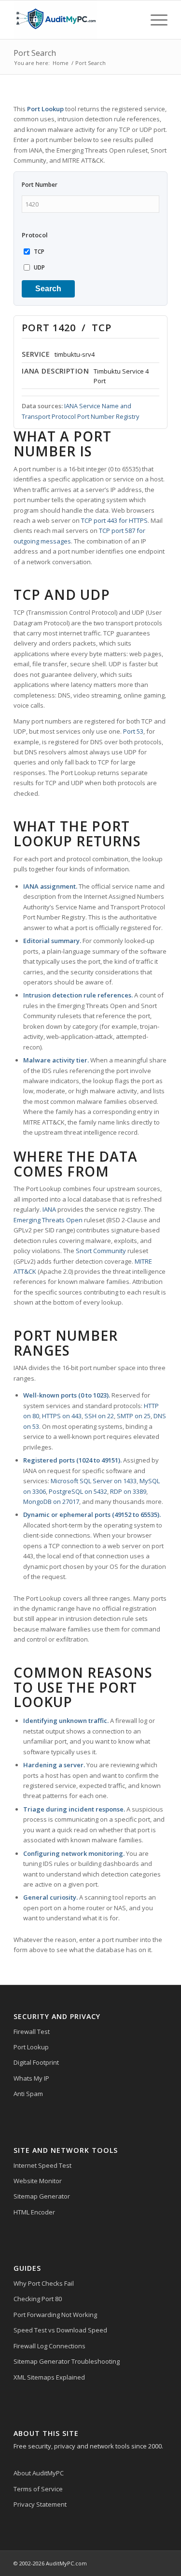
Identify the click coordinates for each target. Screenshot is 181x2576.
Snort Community (101, 1251)
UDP (39, 267)
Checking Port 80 (38, 2299)
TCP (39, 252)
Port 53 (133, 731)
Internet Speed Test (42, 2165)
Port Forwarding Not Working (55, 2315)
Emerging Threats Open (48, 1220)
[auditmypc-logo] (75, 20)
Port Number (40, 185)
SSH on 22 (99, 1416)
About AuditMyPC (39, 2473)
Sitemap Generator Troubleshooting (67, 2361)
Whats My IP (31, 2078)
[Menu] (154, 20)
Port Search (35, 53)
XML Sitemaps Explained (49, 2377)
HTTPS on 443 (62, 1416)
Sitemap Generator (42, 2196)
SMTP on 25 (134, 1416)
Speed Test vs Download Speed (60, 2330)
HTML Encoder (34, 2212)
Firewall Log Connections (49, 2346)
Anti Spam (28, 2094)
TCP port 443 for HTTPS (114, 520)
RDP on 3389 (128, 1491)
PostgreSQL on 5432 (78, 1491)
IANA (49, 1209)
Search (48, 289)
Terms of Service (38, 2489)
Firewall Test (32, 2032)
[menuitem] (154, 20)
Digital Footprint (36, 2062)
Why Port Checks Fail (44, 2283)
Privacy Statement (40, 2504)
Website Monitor (38, 2181)
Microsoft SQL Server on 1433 (94, 1481)
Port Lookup (31, 2047)
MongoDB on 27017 (51, 1502)
